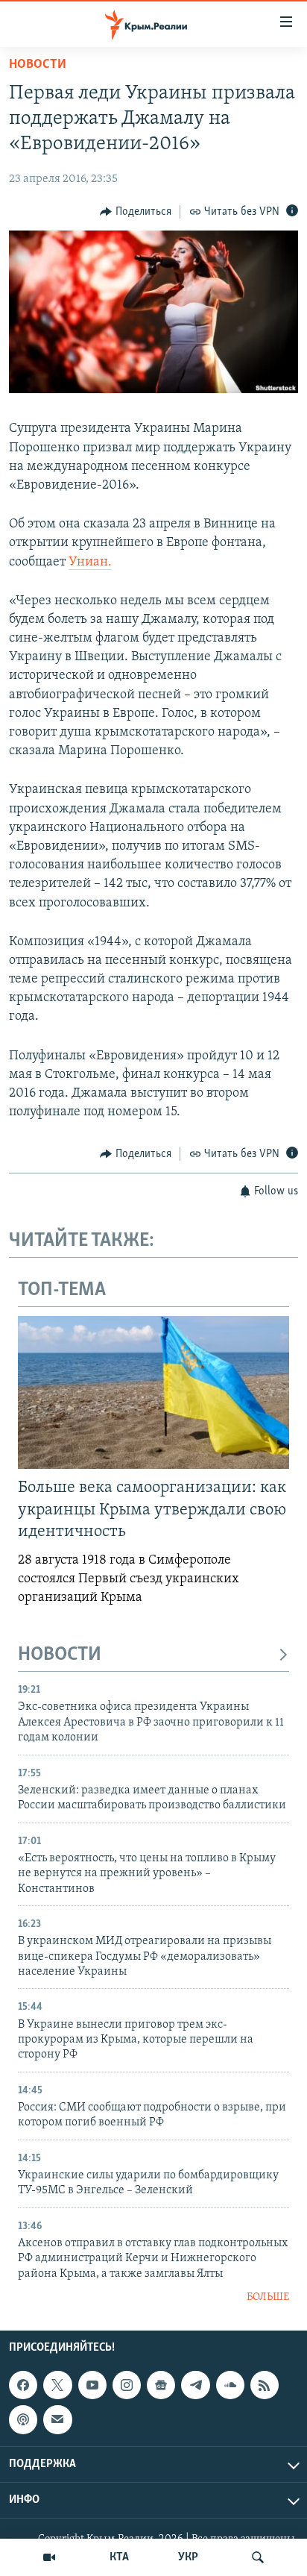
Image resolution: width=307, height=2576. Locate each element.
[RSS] (265, 2385)
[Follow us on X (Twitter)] (57, 2385)
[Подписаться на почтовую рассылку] (57, 2420)
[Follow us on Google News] (161, 2385)
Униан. (90, 562)
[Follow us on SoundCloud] (230, 2385)
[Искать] (258, 2557)
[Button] (136, 212)
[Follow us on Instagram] (127, 2385)
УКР (188, 2557)
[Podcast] (23, 2420)
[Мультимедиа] (49, 2557)
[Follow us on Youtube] (92, 2385)
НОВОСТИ (60, 1655)
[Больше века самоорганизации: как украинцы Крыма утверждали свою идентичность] (153, 1392)
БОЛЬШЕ (268, 2297)
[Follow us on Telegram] (195, 2385)
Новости (38, 65)
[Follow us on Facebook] (23, 2385)
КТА (119, 2557)
